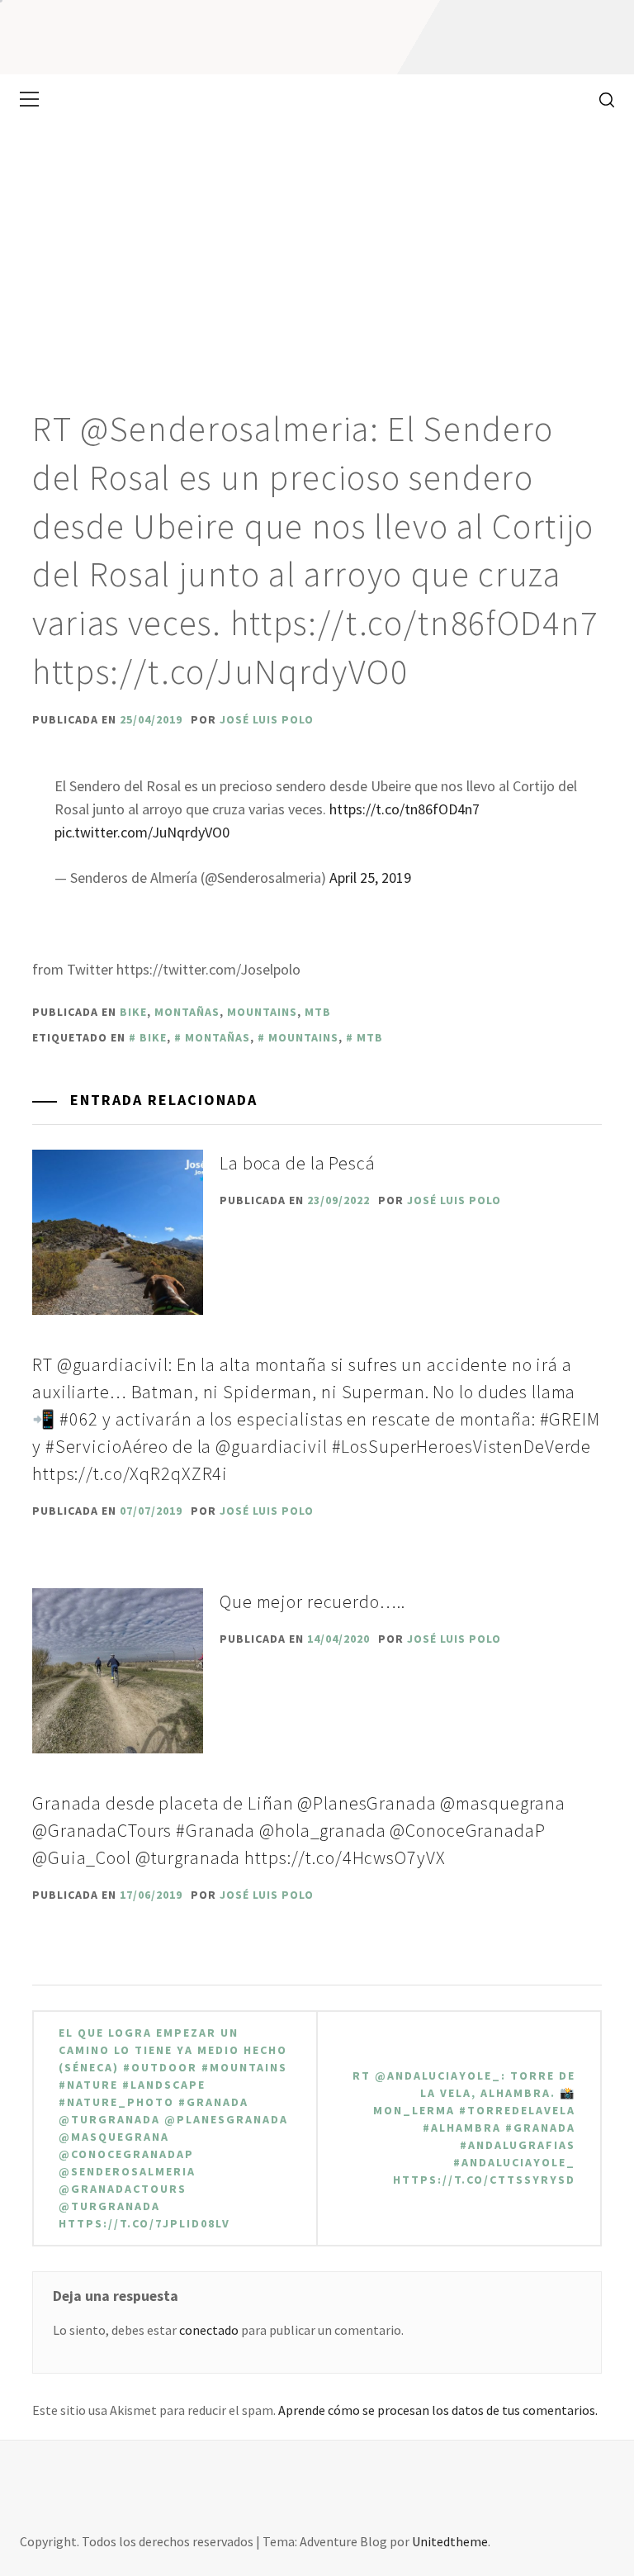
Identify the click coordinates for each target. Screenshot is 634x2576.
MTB (370, 1037)
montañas (187, 1012)
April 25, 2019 (370, 878)
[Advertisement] (317, 248)
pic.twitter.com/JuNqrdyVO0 (142, 832)
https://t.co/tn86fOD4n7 (405, 809)
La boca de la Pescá (298, 1163)
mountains (262, 1012)
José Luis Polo (267, 719)
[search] (601, 99)
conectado (209, 2330)
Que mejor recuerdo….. (312, 1601)
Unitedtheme (450, 2541)
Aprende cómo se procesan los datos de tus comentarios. (438, 2410)
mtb (318, 1012)
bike (133, 1012)
